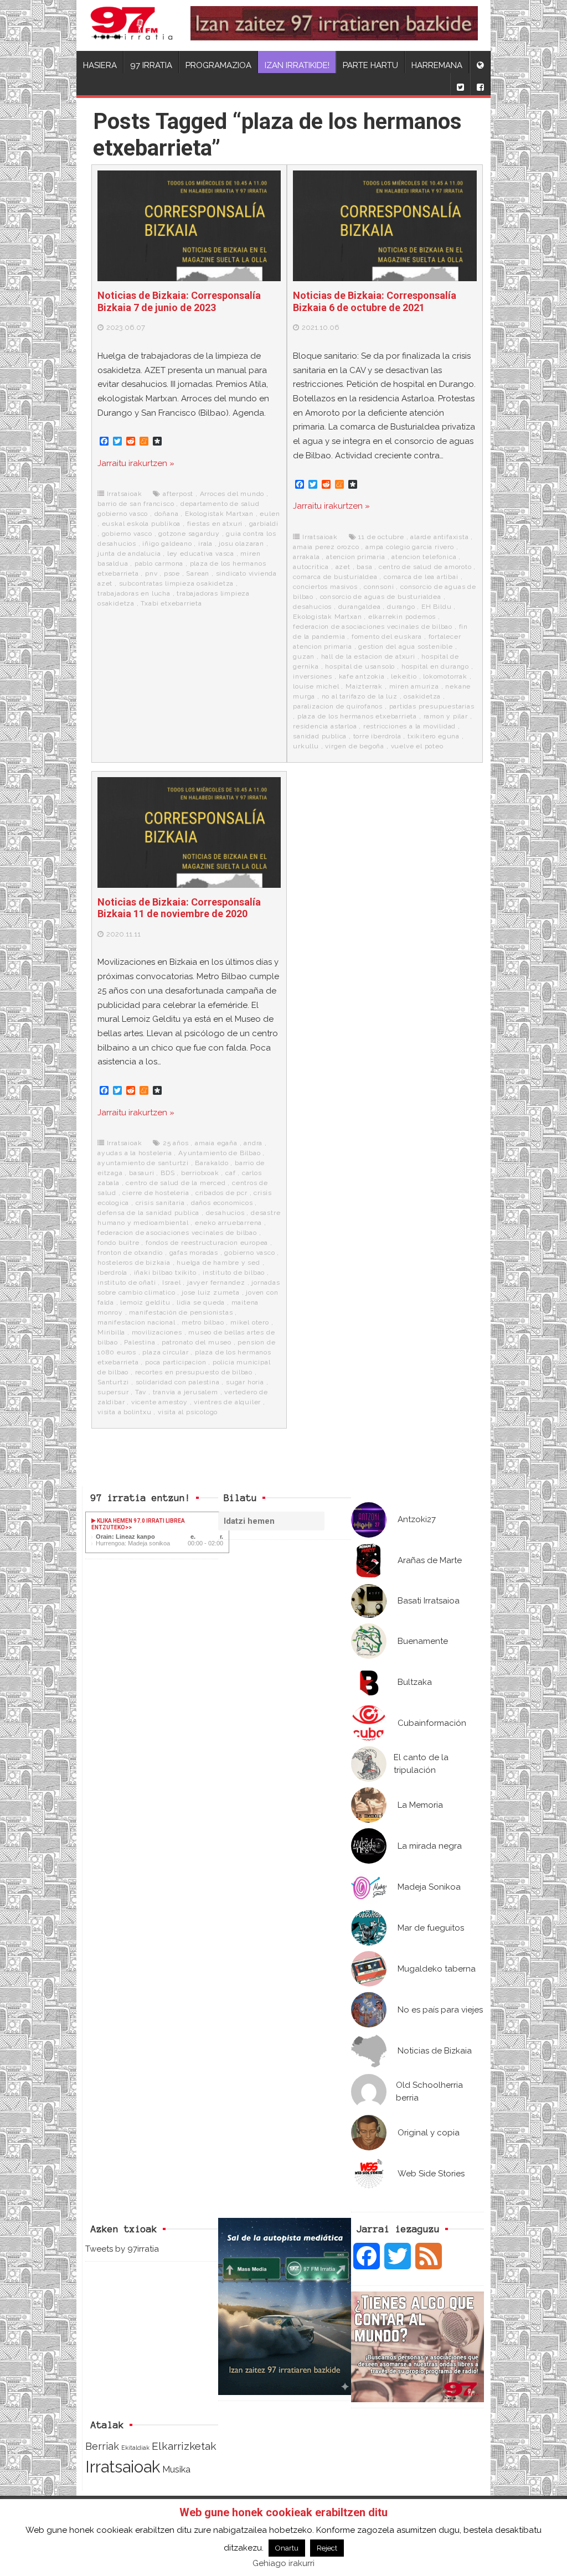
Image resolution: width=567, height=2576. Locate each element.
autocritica (311, 567)
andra (253, 1143)
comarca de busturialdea (335, 577)
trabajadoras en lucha (134, 593)
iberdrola (112, 1273)
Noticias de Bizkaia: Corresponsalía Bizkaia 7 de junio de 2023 (179, 301)
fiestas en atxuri (215, 524)
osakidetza (422, 696)
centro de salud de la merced (176, 1183)
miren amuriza (414, 686)
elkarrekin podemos (402, 617)
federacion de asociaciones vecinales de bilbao (373, 627)
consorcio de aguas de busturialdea (381, 597)
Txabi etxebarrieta (171, 603)
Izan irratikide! (297, 65)
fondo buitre (118, 1243)
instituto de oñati (127, 1282)
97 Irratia (151, 65)
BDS (167, 1173)
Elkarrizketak (184, 2446)
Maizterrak (364, 686)
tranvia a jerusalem (185, 1392)
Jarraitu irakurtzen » (136, 463)
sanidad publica (320, 736)
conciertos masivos (325, 587)
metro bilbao (203, 1322)
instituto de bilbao (234, 1273)
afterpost (178, 494)
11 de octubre (381, 537)
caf (230, 1173)
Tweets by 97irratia (122, 2249)
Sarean (198, 573)
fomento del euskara (387, 637)
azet (343, 567)
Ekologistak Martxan (219, 514)
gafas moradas (194, 1253)
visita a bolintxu (125, 1412)
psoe (172, 573)
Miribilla (111, 1332)
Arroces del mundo (232, 494)
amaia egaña (216, 1143)
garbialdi (264, 524)
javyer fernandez (216, 1282)
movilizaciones (157, 1332)
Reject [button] (327, 2548)
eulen (270, 514)
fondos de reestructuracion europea (207, 1243)
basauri (142, 1173)
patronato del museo (197, 1342)
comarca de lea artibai (421, 577)
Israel (172, 1282)
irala (205, 544)
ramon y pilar (446, 716)
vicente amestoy (159, 1402)
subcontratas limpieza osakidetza (177, 583)
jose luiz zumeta (211, 1292)
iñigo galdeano (167, 544)
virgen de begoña (355, 746)
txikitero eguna (434, 736)
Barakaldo (212, 1163)
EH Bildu (436, 607)
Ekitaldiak (135, 2448)
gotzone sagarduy (189, 534)
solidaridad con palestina (178, 1382)
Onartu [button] (287, 2548)
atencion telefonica (424, 557)
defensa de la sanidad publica (148, 1213)
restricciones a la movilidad (409, 726)
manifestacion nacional (136, 1322)
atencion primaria (356, 557)
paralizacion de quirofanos (338, 706)
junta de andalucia (129, 554)
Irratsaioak (125, 494)
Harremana (437, 65)
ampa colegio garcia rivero (410, 547)
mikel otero (250, 1322)
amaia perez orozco (326, 547)
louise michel (316, 686)
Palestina (140, 1342)
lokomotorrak (445, 676)
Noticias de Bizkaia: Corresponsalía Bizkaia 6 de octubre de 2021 (375, 301)
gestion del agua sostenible (406, 646)
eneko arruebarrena (228, 1223)
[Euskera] (480, 62)
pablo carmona (159, 563)
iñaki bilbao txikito (165, 1273)
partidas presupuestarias (432, 706)
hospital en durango (435, 666)
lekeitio (404, 676)
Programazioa (218, 65)
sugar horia (245, 1382)
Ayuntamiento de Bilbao (220, 1153)
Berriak (102, 2446)
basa (364, 567)
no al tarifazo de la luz (360, 696)
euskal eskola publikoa (141, 524)
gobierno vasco (127, 534)
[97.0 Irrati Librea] (132, 25)
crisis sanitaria (160, 1203)
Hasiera (100, 65)
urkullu (306, 746)
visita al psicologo (188, 1412)
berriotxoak (200, 1173)
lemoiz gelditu (145, 1302)
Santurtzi (113, 1382)
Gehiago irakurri (283, 2563)
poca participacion (176, 1362)
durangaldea (360, 607)
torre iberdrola (377, 736)
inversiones (313, 676)
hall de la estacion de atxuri (368, 656)
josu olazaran (241, 544)
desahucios (312, 607)
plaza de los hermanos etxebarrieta (357, 716)
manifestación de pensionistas (181, 1312)
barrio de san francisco (136, 504)
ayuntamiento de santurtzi (143, 1163)
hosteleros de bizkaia (134, 1263)
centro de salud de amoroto (425, 567)
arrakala (306, 557)
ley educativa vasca (201, 554)
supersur (113, 1392)
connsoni (379, 587)
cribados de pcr (221, 1193)
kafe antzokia (362, 676)
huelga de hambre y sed (218, 1263)
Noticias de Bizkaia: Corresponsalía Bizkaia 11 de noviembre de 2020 (179, 908)
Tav (141, 1392)
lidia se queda (201, 1302)
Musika (176, 2469)
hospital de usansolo (360, 666)
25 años (176, 1143)
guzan (304, 656)
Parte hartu (370, 65)
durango (401, 607)
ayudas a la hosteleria (135, 1153)
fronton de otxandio (130, 1253)
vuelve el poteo (417, 746)
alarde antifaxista (439, 537)
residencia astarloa (325, 726)
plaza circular (165, 1352)
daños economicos (222, 1203)
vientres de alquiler (227, 1402)
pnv (151, 573)
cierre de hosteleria (156, 1193)
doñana (167, 514)
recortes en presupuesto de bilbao (194, 1372)
